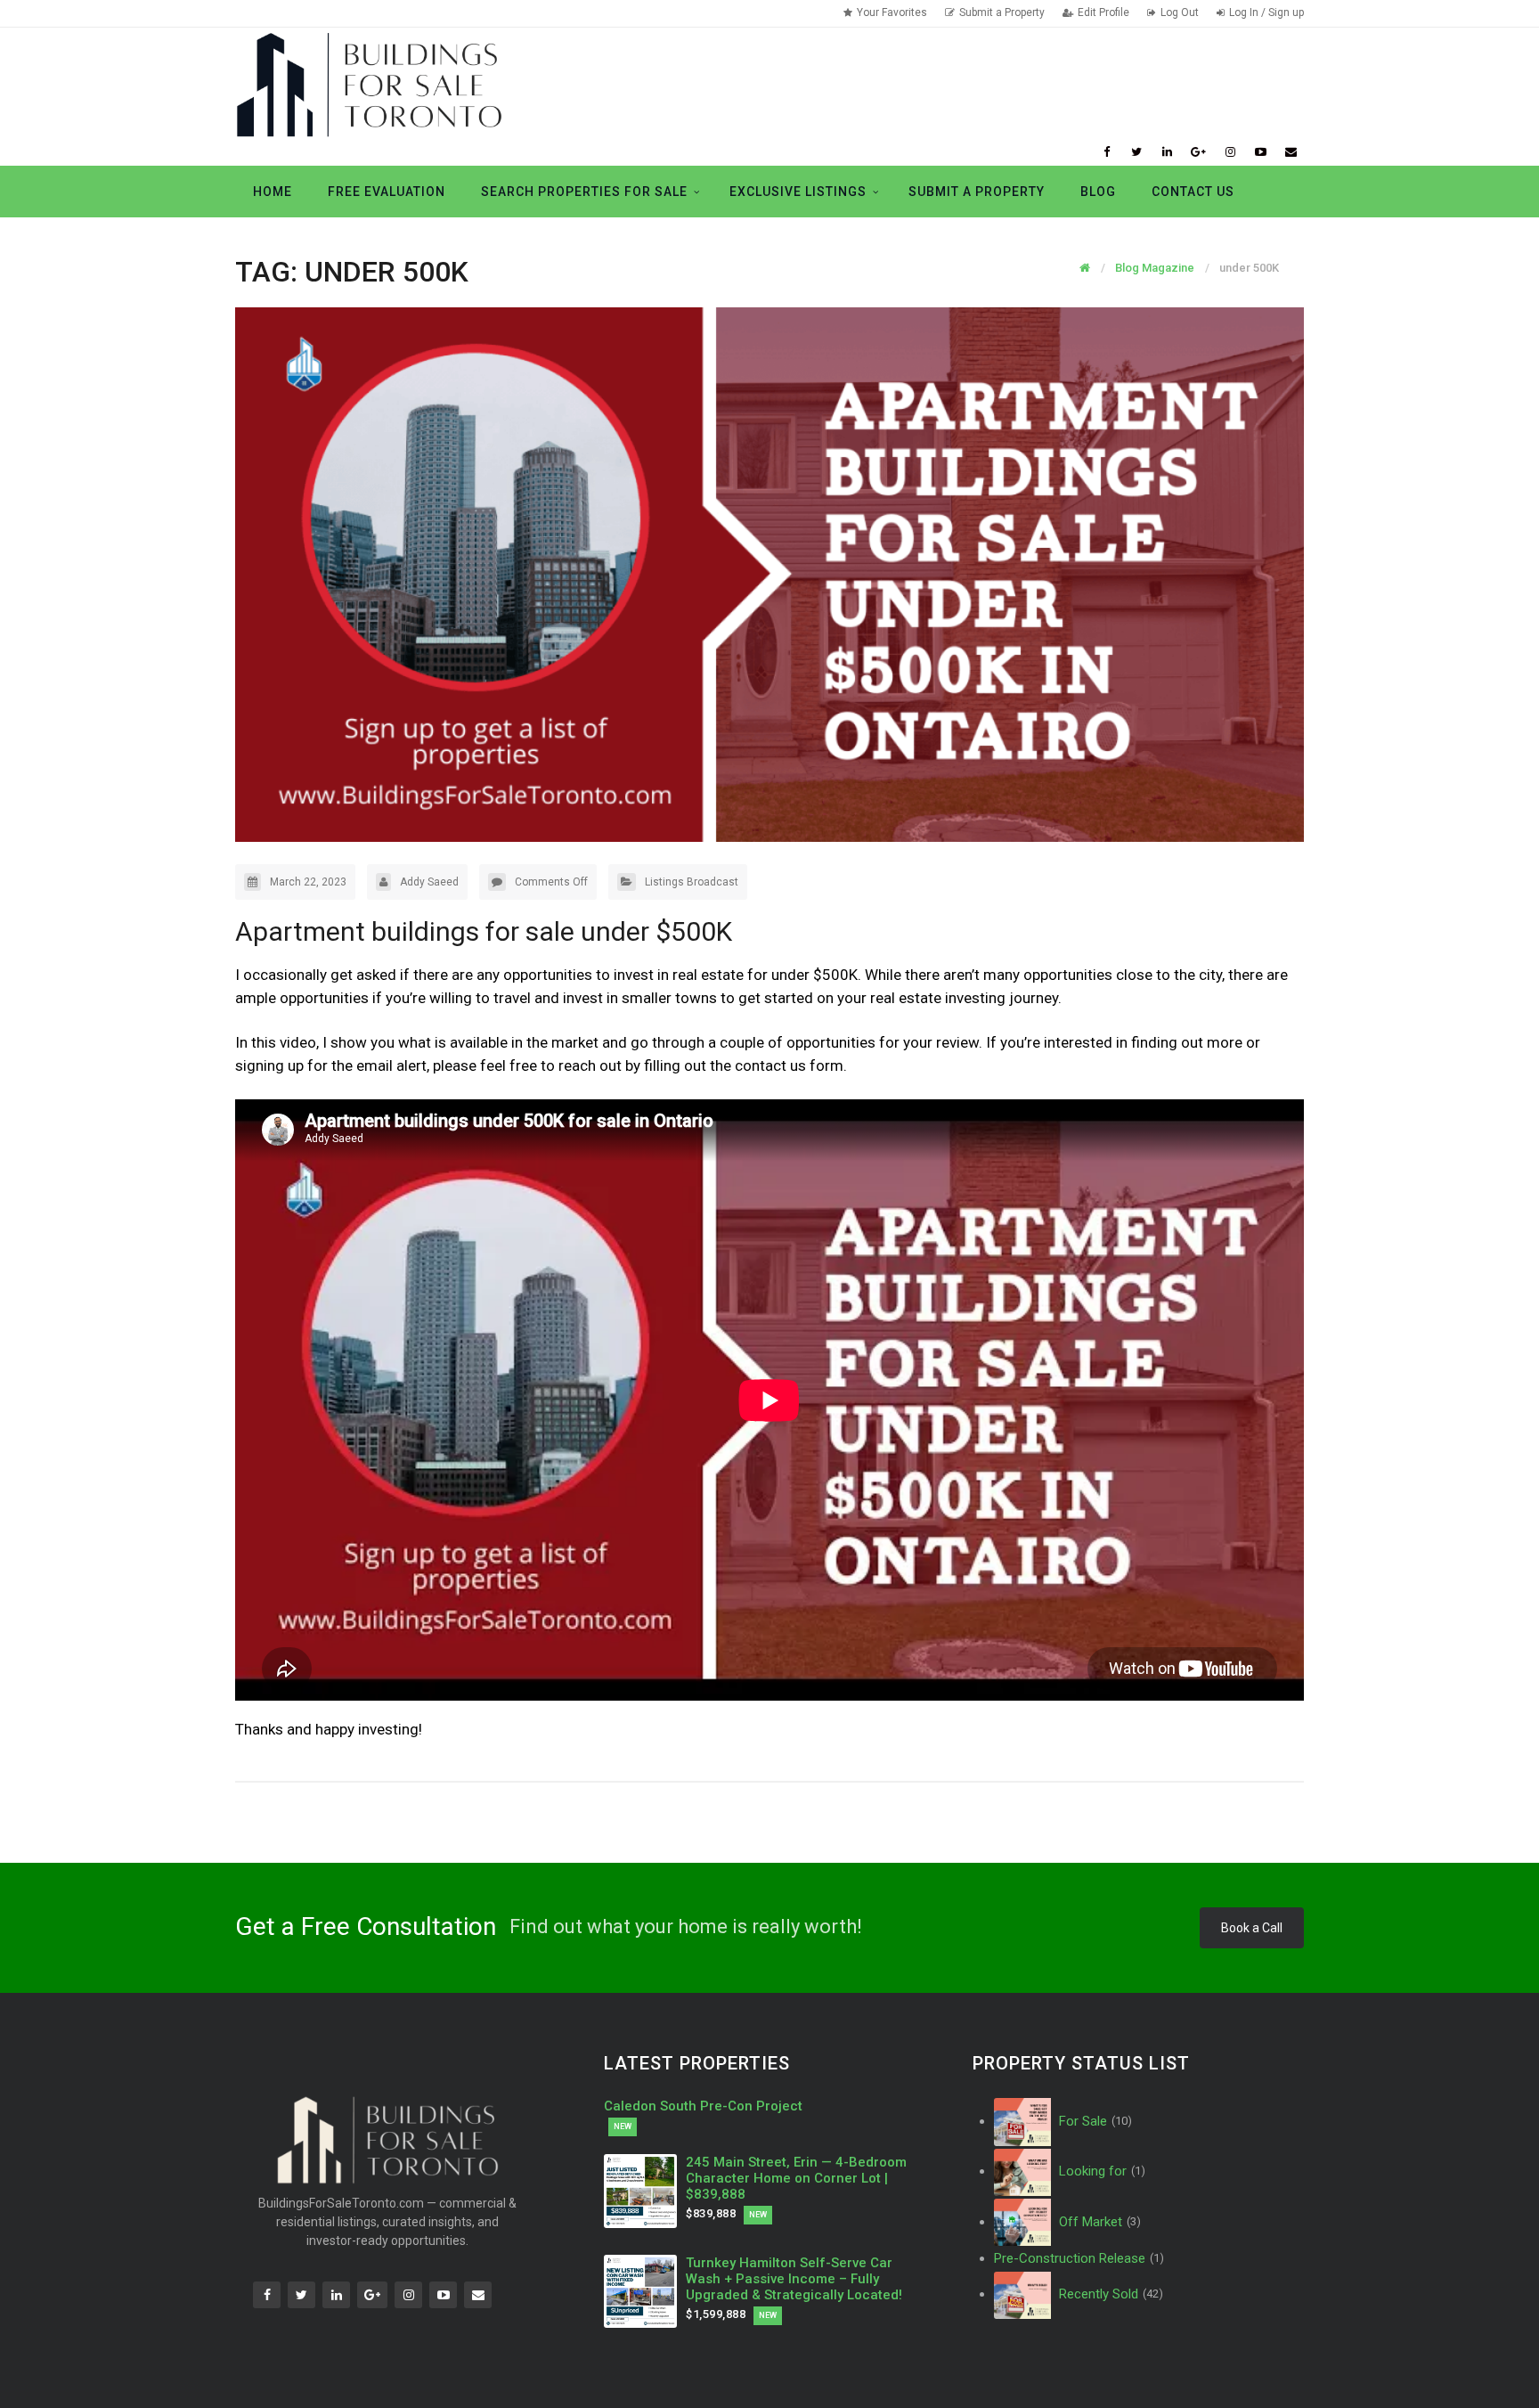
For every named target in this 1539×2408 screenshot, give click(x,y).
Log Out (1180, 12)
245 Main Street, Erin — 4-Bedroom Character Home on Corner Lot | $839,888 (796, 2178)
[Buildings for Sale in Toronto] (369, 83)
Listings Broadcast (692, 882)
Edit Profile (1103, 12)
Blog (1098, 192)
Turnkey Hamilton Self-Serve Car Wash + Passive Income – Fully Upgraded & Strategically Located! (794, 2279)
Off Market (1098, 2222)
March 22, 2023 (308, 882)
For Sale (1094, 2121)
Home (273, 192)
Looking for (1100, 2171)
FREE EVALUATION (387, 192)
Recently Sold (1109, 2294)
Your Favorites (892, 12)
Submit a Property (1002, 12)
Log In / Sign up (1266, 12)
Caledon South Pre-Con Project (703, 2106)
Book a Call (1252, 1928)
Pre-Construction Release (1079, 2258)
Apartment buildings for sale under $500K (484, 931)
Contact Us (1193, 192)
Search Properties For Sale (584, 192)
